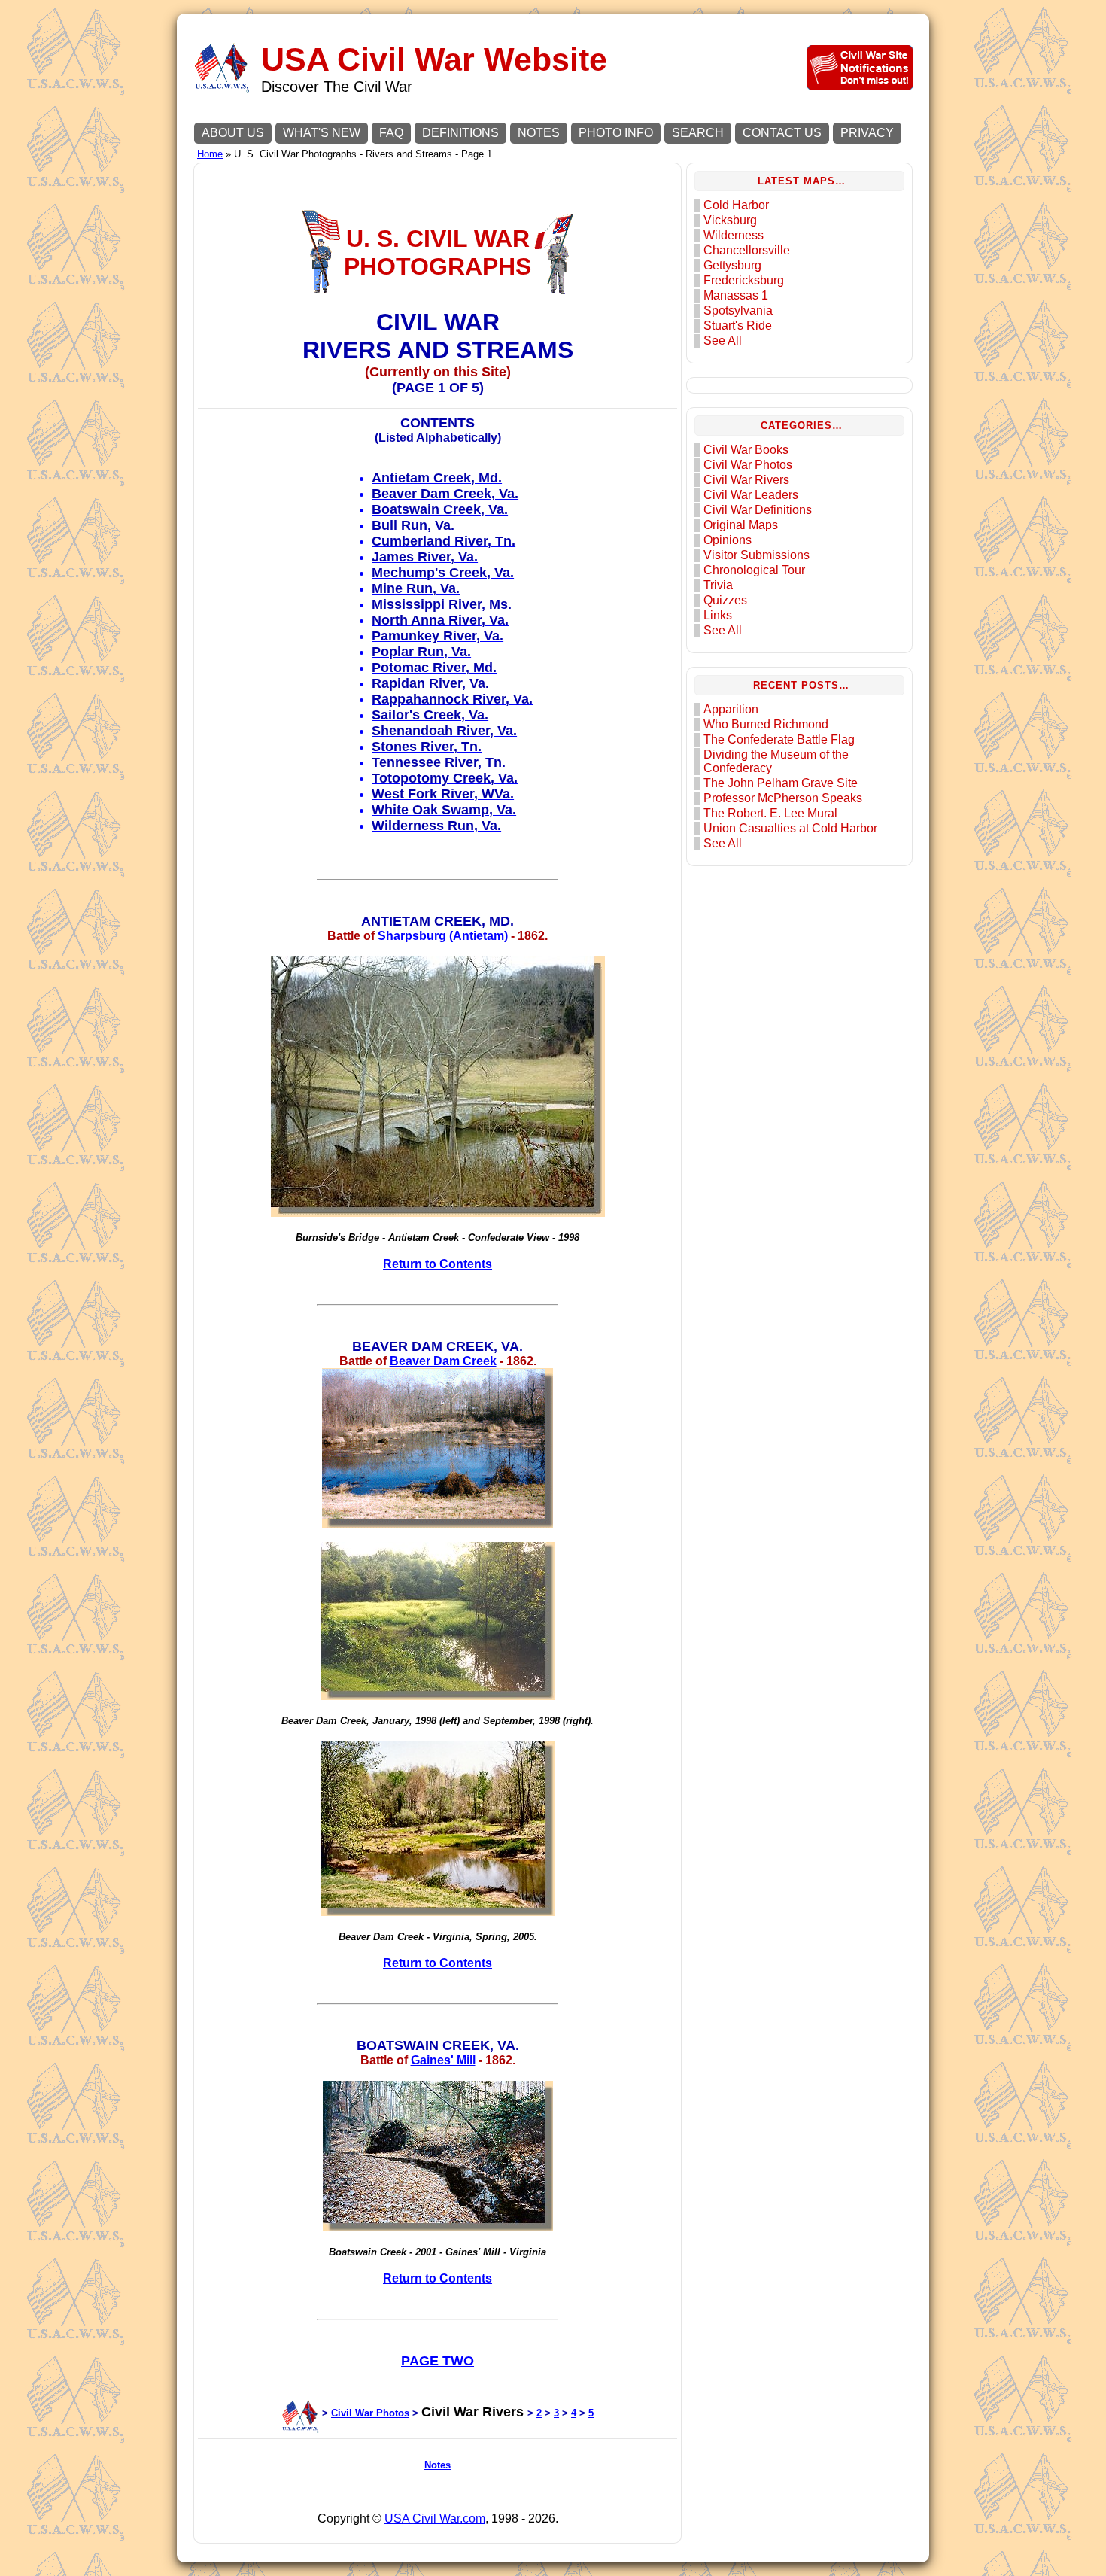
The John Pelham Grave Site (781, 783)
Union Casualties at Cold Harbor (790, 828)
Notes (438, 2465)
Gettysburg (732, 265)
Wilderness (734, 235)
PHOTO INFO (616, 133)
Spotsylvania (738, 310)
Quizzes (725, 600)
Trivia (718, 585)
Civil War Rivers (746, 480)
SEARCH (698, 133)
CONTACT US (782, 133)
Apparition (731, 709)
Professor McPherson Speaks (783, 798)
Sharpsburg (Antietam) (443, 936)
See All (723, 341)
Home (210, 154)
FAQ (391, 133)
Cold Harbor (736, 205)
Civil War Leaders (751, 495)
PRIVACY (867, 133)
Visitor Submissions (757, 555)
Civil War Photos (370, 2413)
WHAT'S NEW (322, 133)
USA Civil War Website (434, 60)
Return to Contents (438, 1264)
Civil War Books (746, 450)
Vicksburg (730, 220)
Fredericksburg (744, 280)
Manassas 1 (736, 295)
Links (718, 615)
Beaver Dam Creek (443, 1361)
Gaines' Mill (443, 2060)
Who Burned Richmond (766, 724)
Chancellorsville (747, 250)
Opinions (728, 540)
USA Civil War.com (435, 2518)
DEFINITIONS (460, 133)
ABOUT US (233, 133)
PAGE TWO (438, 2361)
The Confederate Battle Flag (779, 739)
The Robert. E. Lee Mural (770, 813)
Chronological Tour (754, 570)
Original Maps (741, 525)
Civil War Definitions (758, 510)
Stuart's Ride (738, 325)
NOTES (539, 133)
